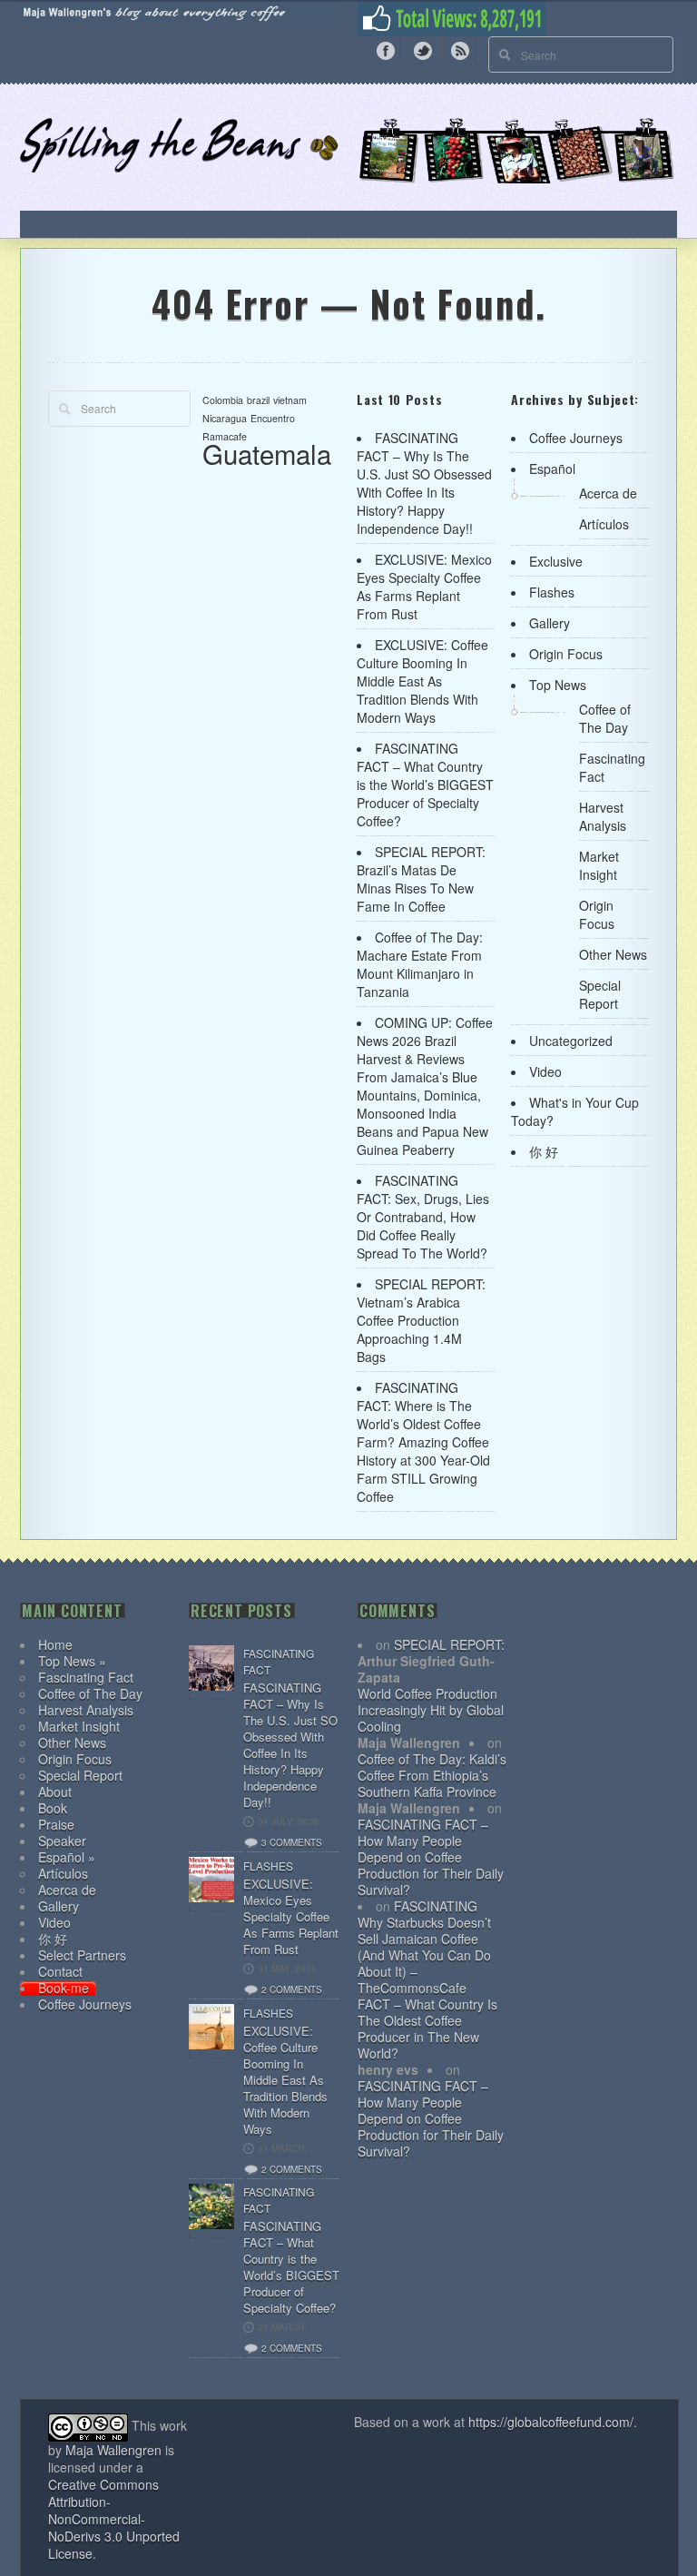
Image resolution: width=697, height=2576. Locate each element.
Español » (67, 1857)
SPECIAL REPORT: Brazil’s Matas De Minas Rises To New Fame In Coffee (421, 879)
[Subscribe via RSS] (460, 49)
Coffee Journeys (576, 438)
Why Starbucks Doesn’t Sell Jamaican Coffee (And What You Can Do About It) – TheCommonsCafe (424, 1955)
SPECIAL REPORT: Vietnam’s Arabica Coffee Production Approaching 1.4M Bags (421, 1320)
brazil (258, 400)
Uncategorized (571, 1041)
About (55, 1791)
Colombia (223, 400)
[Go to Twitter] (423, 49)
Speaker (62, 1841)
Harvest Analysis (603, 816)
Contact (60, 1971)
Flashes (552, 592)
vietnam (290, 400)
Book (53, 1808)
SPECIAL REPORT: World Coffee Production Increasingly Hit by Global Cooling (431, 1685)
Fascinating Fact (86, 1677)
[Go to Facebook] (386, 49)
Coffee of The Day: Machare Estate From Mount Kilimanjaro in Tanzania (420, 964)
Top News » (72, 1661)
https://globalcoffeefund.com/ (551, 2422)
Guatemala (267, 453)
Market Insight (599, 865)
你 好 (544, 1151)
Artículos (604, 524)
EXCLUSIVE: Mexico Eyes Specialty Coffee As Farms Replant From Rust (424, 587)
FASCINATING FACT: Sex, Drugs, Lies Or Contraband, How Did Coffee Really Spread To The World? (423, 1217)
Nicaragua (225, 418)
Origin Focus (566, 654)
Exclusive (556, 561)
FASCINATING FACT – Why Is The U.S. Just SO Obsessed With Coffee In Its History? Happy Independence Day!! (424, 483)
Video (545, 1071)
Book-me (64, 1988)
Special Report (600, 994)
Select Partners (82, 1955)
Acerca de (608, 493)
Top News (558, 685)
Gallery (550, 623)
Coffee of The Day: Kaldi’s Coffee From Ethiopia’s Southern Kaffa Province (432, 1775)
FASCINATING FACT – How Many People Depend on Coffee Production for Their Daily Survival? (431, 1857)
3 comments (292, 1842)
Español (552, 469)
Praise (56, 1824)
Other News (613, 954)
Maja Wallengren (113, 2450)
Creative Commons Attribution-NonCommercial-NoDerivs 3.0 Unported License (114, 2519)
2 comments (292, 1989)
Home (55, 1644)
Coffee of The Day (605, 718)
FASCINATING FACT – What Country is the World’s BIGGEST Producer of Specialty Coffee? (425, 785)
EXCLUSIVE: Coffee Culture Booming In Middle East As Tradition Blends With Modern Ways (422, 681)
